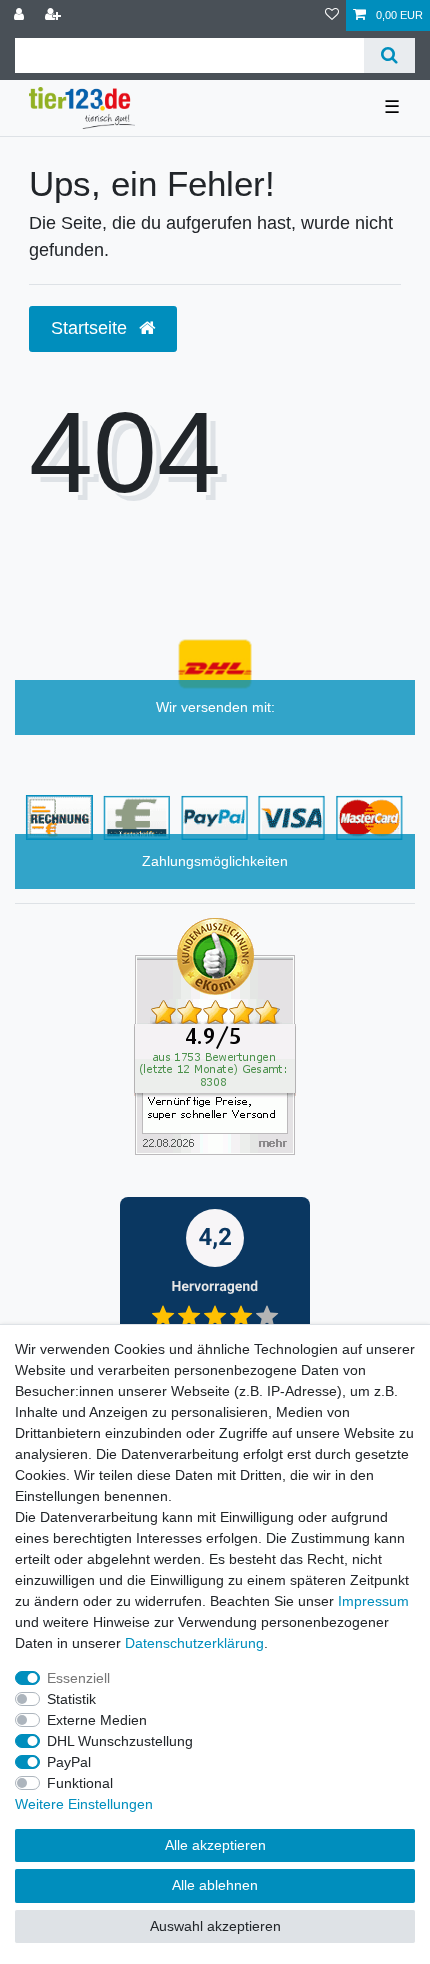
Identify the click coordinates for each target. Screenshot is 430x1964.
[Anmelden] (21, 15)
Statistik (71, 1699)
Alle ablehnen (215, 1885)
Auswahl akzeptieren (215, 1926)
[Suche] (389, 55)
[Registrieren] (55, 15)
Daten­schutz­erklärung (194, 1643)
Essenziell (78, 1678)
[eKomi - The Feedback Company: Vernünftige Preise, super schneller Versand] (215, 1035)
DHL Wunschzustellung (120, 1741)
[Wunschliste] (332, 15)
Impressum (373, 1601)
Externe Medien (97, 1720)
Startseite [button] (91, 328)
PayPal (69, 1762)
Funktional (80, 1783)
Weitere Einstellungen (84, 1804)
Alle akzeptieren (215, 1845)
